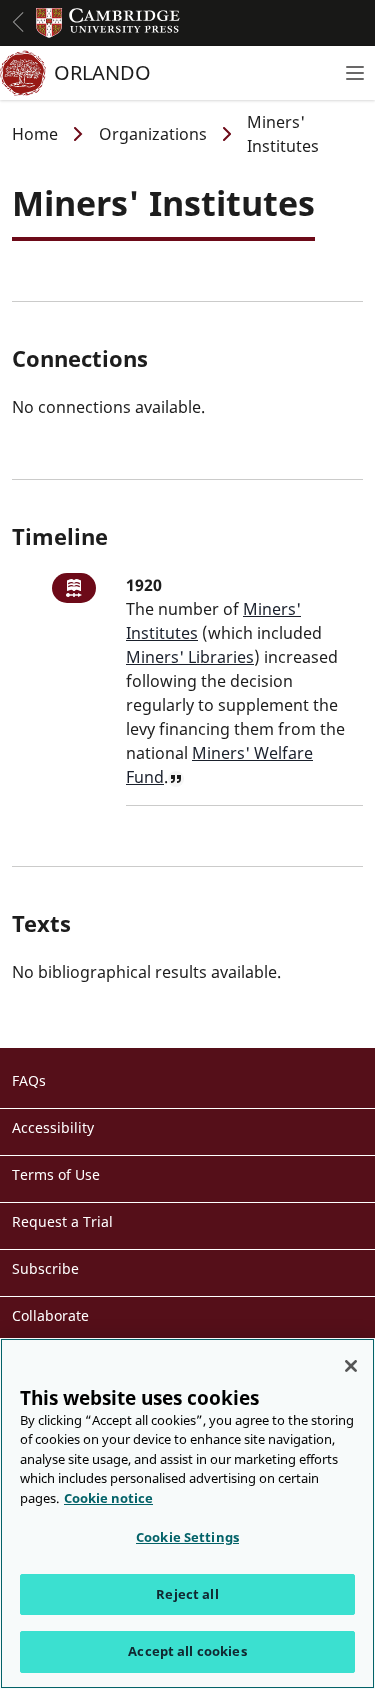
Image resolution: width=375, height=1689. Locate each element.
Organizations (153, 134)
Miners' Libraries (190, 657)
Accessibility (53, 1127)
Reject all (187, 1594)
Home (35, 134)
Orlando (102, 72)
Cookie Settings (187, 1537)
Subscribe (45, 1268)
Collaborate (50, 1315)
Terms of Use (56, 1174)
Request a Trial (62, 1221)
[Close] (351, 1366)
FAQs (29, 1080)
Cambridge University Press (108, 23)
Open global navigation (18, 22)
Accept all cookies (187, 1651)
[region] (187, 1513)
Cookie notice (108, 1498)
